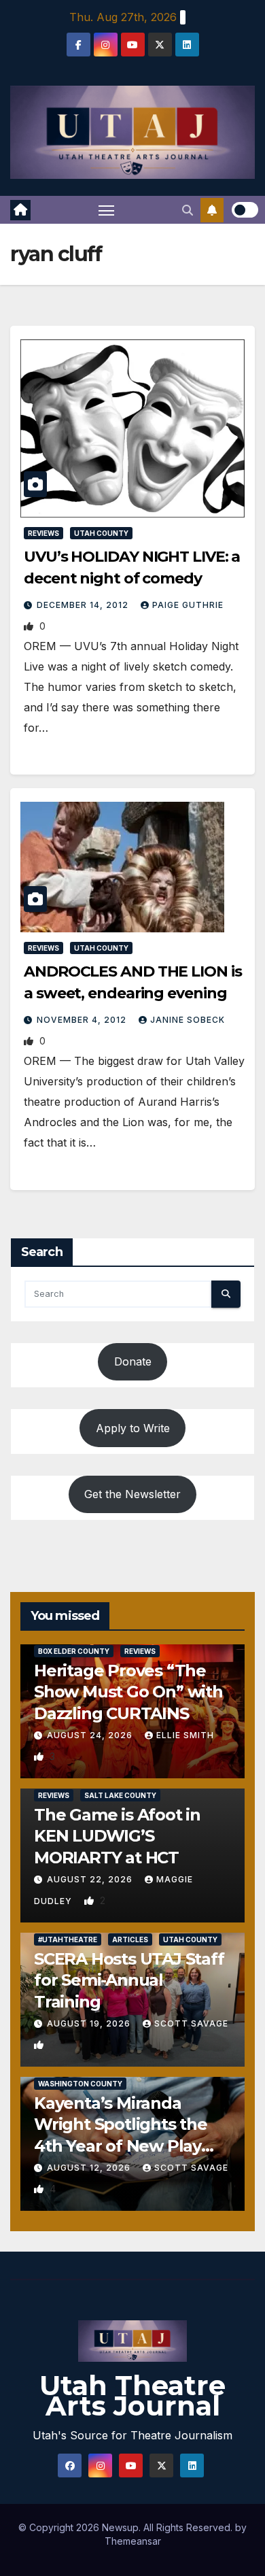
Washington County (80, 2084)
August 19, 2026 (90, 2023)
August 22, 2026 (91, 1879)
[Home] (20, 210)
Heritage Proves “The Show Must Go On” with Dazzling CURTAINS (128, 1692)
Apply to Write (133, 1428)
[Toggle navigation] (107, 210)
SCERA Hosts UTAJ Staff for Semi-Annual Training (129, 1980)
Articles (130, 1939)
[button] (188, 210)
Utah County (101, 533)
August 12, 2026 (90, 2168)
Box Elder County (74, 1651)
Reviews (43, 533)
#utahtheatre (68, 1939)
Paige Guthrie (188, 605)
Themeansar (133, 2541)
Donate (133, 1361)
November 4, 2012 (83, 1020)
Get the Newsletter (132, 1494)
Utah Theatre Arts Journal (132, 2395)
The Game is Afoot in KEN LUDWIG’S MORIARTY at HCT (117, 1836)
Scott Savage (191, 2023)
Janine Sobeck (188, 1020)
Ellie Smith (185, 1735)
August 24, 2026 (91, 1735)
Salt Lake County (120, 1795)
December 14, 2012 (84, 605)
